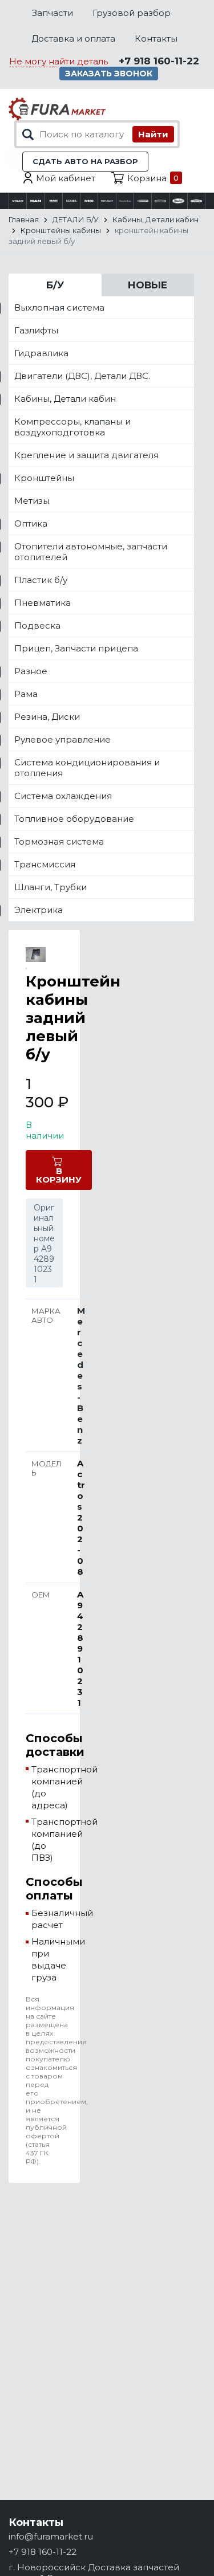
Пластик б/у (41, 580)
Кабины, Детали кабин (65, 399)
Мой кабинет (66, 178)
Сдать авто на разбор (85, 161)
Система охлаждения (63, 796)
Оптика (31, 523)
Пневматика (43, 603)
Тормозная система (59, 841)
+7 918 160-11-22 (159, 61)
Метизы (32, 501)
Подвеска (37, 625)
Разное (31, 671)
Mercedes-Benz (81, 1375)
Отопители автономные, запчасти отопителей (91, 552)
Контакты (156, 38)
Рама (26, 694)
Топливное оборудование (74, 819)
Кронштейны (44, 478)
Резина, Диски (47, 717)
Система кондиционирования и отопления (87, 768)
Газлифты (36, 330)
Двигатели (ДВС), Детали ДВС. (82, 376)
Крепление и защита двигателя (86, 455)
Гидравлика (41, 353)
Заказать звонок (109, 74)
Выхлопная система (59, 307)
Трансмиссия (45, 864)
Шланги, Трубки (51, 887)
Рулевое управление (62, 739)
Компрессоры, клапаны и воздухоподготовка (72, 427)
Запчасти (53, 13)
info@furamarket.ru (51, 2536)
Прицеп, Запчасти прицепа (76, 648)
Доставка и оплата (73, 38)
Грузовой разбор (132, 13)
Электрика (39, 910)
